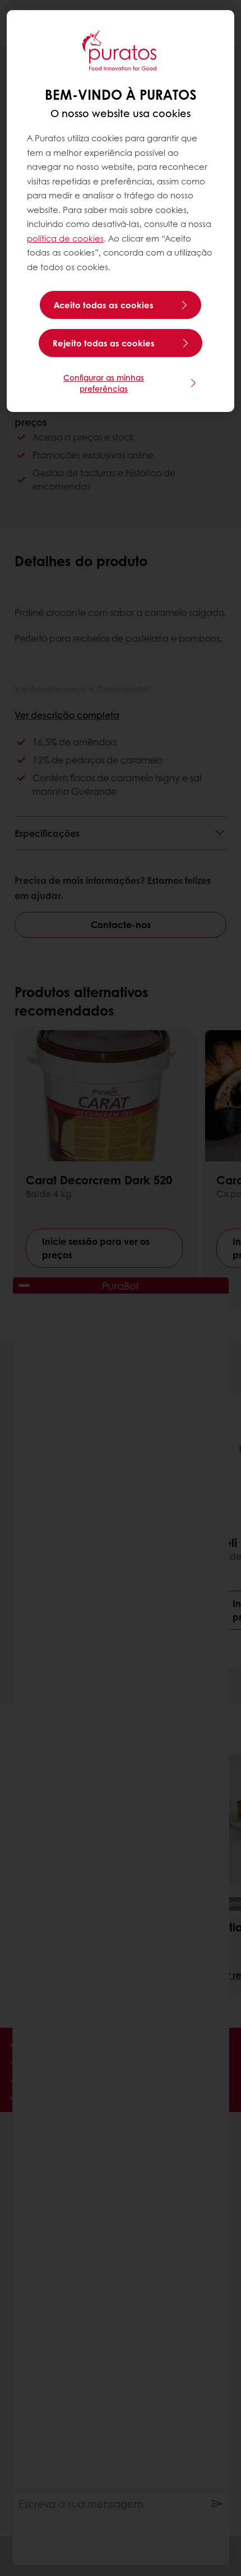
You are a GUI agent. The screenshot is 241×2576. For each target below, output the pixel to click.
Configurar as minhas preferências (104, 383)
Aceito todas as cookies (104, 305)
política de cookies (65, 238)
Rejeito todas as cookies (104, 343)
